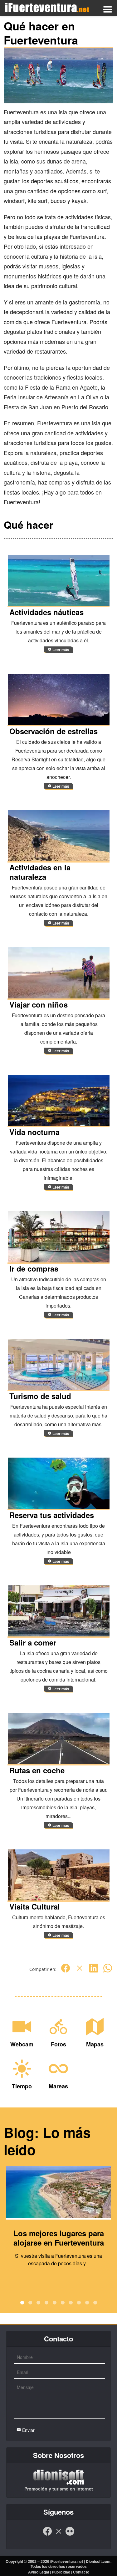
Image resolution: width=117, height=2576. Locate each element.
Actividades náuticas (46, 612)
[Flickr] (70, 2534)
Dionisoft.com (98, 2561)
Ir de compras (34, 1268)
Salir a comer (33, 1642)
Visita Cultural (35, 1906)
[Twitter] (80, 1971)
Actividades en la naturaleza (40, 872)
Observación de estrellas (54, 731)
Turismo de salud (40, 1396)
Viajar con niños (39, 1004)
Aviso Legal (39, 2572)
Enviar (28, 2430)
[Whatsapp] (108, 1971)
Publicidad (61, 2572)
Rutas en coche (37, 1770)
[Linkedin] (94, 1971)
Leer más (60, 650)
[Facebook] (66, 1971)
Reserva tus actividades (52, 1515)
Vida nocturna (34, 1132)
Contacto (81, 2572)
